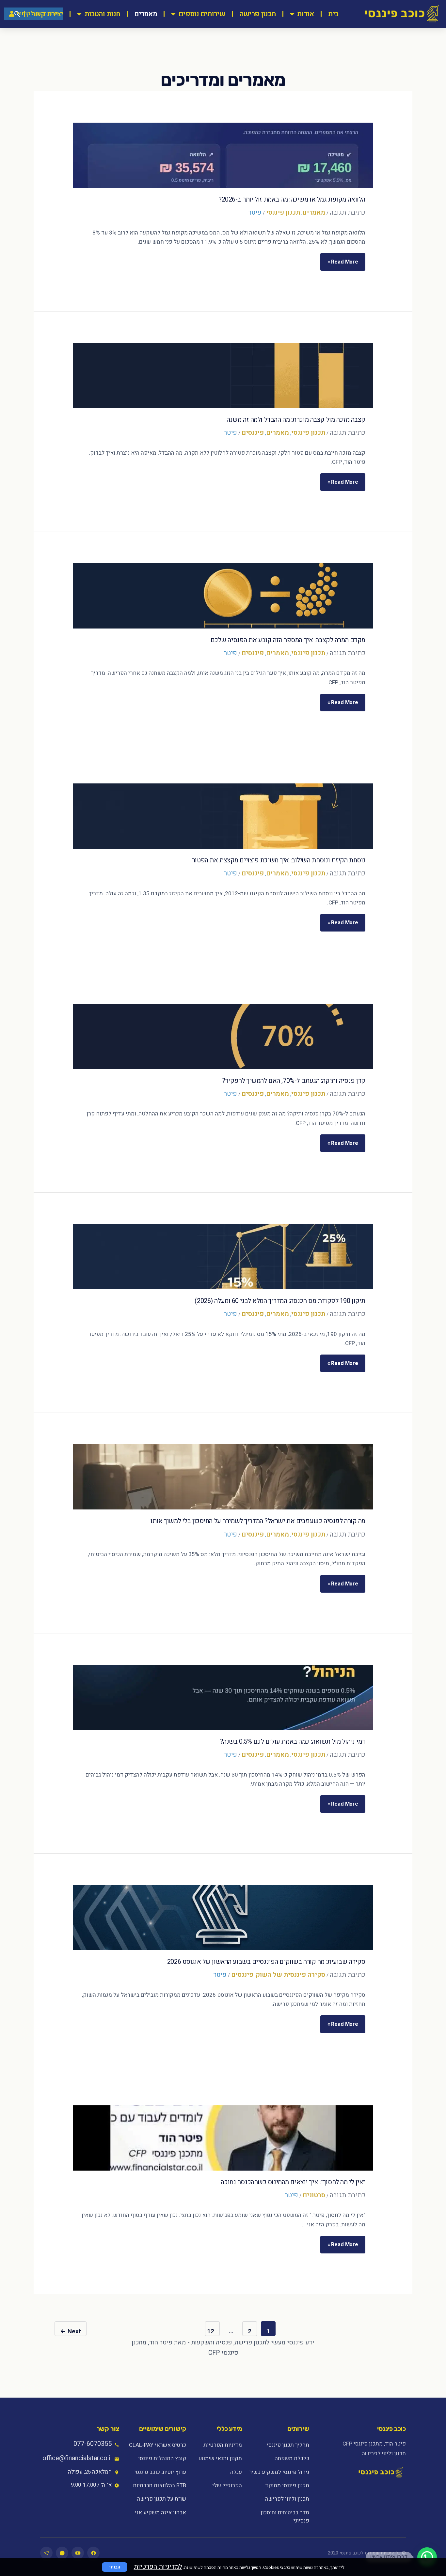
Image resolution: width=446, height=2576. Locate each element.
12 (211, 2331)
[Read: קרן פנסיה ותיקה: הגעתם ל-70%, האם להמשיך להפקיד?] (223, 1037)
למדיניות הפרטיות (158, 2567)
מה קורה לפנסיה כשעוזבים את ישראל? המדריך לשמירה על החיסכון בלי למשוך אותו (258, 1521)
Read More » (343, 259)
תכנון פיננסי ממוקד (287, 2485)
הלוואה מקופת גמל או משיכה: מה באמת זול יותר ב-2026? (292, 199)
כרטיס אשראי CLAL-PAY (158, 2445)
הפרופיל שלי (227, 2485)
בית (333, 14)
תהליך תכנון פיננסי (288, 2445)
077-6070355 (93, 2444)
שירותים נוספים (202, 14)
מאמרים (146, 14)
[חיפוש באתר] (17, 14)
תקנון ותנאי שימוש (221, 2458)
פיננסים (253, 433)
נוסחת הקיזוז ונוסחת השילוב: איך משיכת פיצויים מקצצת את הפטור (279, 860)
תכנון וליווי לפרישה (287, 2499)
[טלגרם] (46, 2553)
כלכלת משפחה (292, 2458)
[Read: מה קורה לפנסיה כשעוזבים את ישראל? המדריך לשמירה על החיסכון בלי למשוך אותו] (223, 1477)
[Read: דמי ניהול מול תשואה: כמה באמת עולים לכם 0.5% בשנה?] (223, 1697)
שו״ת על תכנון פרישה (162, 2499)
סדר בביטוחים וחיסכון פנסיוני (285, 2517)
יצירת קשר (47, 14)
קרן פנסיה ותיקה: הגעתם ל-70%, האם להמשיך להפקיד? (294, 1081)
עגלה (236, 2472)
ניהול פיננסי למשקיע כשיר (279, 2472)
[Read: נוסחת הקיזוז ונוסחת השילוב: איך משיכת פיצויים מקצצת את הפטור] (223, 816)
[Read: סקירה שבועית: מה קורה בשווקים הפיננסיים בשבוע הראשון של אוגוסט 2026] (223, 1917)
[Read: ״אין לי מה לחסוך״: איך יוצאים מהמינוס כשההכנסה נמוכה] (223, 2138)
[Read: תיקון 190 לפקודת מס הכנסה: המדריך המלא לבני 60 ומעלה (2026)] (223, 1257)
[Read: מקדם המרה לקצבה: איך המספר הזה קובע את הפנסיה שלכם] (223, 596)
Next (71, 2331)
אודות (306, 14)
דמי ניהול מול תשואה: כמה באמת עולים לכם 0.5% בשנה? (293, 1742)
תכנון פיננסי (283, 212)
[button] (427, 2557)
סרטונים (314, 2195)
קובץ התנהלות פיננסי (162, 2458)
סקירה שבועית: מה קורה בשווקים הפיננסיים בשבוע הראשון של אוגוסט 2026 (266, 1962)
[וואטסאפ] (62, 2553)
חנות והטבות (102, 14)
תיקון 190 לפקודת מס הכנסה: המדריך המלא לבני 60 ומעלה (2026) (280, 1301)
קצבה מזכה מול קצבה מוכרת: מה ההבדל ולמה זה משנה (296, 420)
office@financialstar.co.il (77, 2458)
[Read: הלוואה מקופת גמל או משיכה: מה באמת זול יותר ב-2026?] (223, 155)
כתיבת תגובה (348, 212)
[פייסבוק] (93, 2553)
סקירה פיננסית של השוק (290, 1975)
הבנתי (115, 2567)
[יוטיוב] (78, 2553)
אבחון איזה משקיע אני (160, 2513)
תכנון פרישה (258, 14)
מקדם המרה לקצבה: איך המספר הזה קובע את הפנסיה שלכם (288, 640)
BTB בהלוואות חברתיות (159, 2485)
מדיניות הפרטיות (223, 2445)
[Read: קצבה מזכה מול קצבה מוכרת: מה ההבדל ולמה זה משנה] (223, 375)
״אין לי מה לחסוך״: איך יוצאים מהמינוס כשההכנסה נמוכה (293, 2182)
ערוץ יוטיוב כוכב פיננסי (160, 2472)
